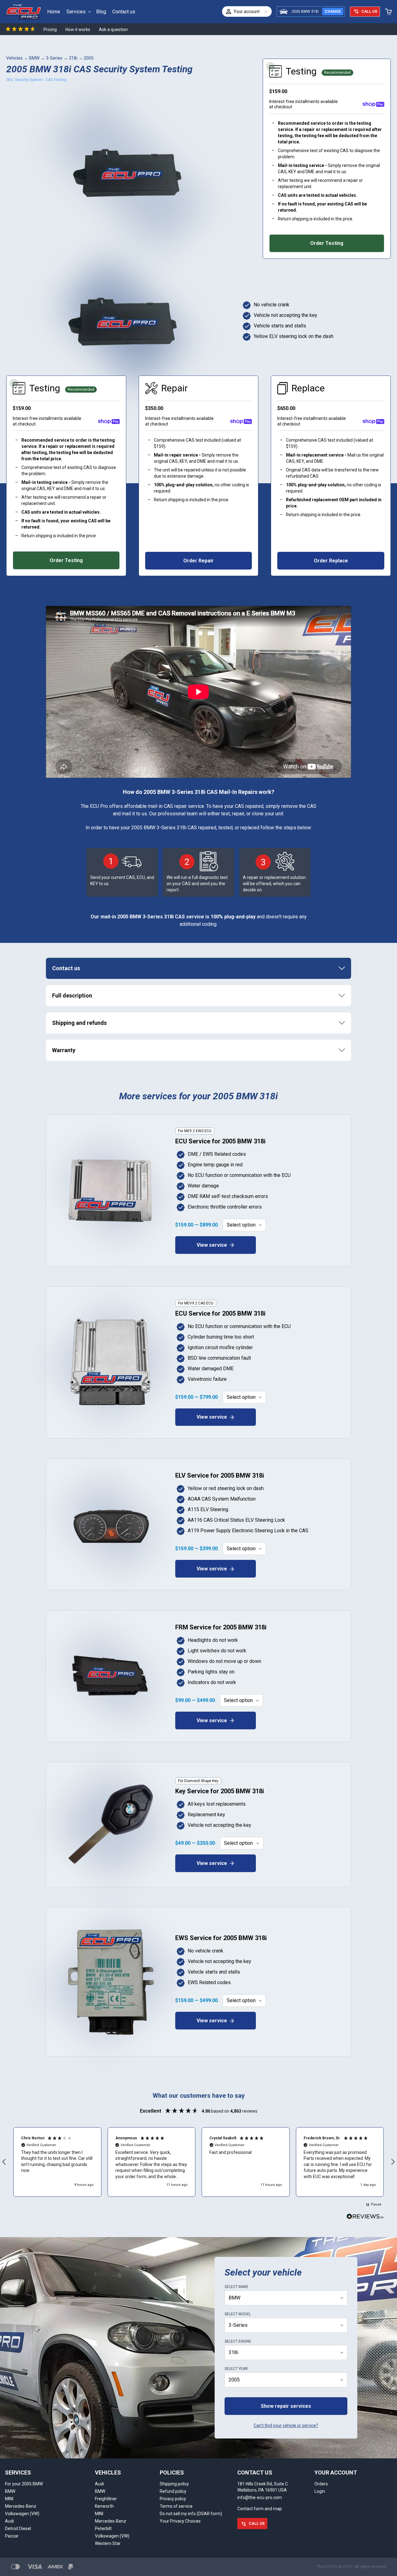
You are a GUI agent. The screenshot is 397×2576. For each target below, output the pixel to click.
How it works (78, 29)
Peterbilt (103, 2529)
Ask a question (113, 29)
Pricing (50, 29)
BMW (34, 58)
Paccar (12, 2536)
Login (320, 2491)
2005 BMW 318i (305, 11)
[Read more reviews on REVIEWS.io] (365, 2217)
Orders (321, 2484)
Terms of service (176, 2506)
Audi (9, 2521)
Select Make (236, 2287)
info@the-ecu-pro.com (260, 2497)
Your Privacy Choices (180, 2521)
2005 (89, 58)
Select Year (236, 2369)
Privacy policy (173, 2499)
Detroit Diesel (18, 2529)
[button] (57, 2162)
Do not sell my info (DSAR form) (191, 2514)
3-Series (54, 58)
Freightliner (106, 2499)
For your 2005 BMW (24, 2484)
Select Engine (238, 2341)
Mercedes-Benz (21, 2506)
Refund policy (173, 2491)
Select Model (238, 2314)
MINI (9, 2499)
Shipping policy (174, 2484)
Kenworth (104, 2506)
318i (73, 58)
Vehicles (14, 58)
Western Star (108, 2543)
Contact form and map (260, 2509)
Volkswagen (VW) (22, 2514)
